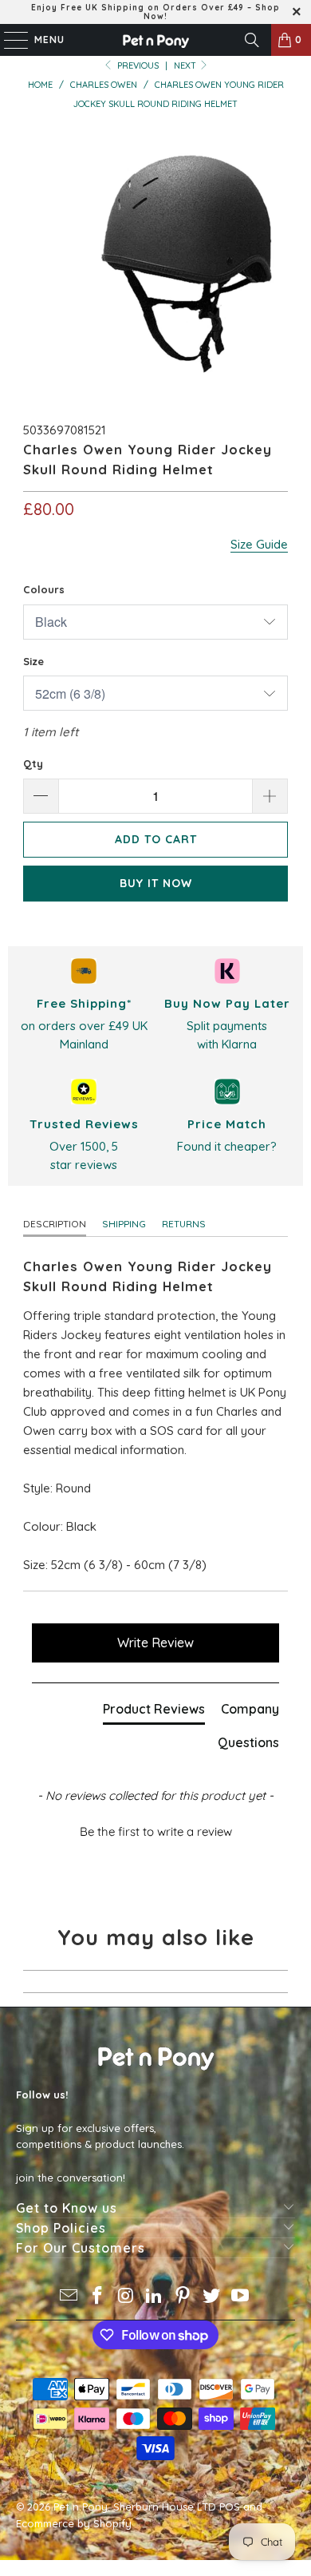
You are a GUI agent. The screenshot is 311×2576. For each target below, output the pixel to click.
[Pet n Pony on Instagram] (126, 2297)
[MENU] (8, 40)
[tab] (154, 1712)
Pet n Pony (81, 2507)
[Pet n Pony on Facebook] (98, 2297)
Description (55, 1224)
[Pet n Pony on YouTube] (240, 2297)
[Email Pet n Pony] (69, 2297)
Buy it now (156, 883)
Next (186, 65)
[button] (156, 1829)
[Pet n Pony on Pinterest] (183, 2297)
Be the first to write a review (156, 1831)
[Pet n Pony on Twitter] (212, 2297)
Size (33, 661)
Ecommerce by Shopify (74, 2523)
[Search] (252, 40)
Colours (44, 589)
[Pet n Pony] (156, 40)
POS (230, 2507)
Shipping (124, 1224)
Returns (184, 1224)
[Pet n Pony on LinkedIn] (155, 2297)
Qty (33, 763)
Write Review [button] (155, 1643)
